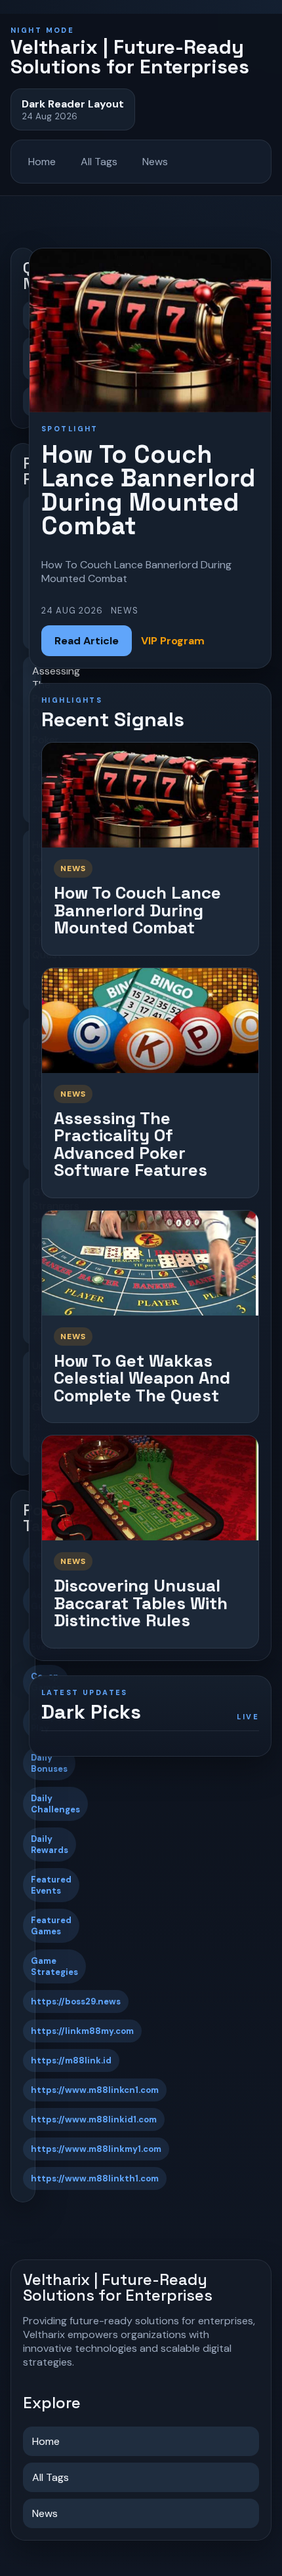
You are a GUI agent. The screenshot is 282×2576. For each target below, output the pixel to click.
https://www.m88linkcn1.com (95, 2090)
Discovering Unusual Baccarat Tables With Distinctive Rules (141, 1603)
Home (42, 162)
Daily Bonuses (49, 1763)
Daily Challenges (55, 1804)
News (155, 162)
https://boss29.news (76, 2001)
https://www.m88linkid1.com (94, 2119)
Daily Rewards (50, 1844)
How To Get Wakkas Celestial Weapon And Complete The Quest (142, 1378)
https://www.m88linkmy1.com (96, 2149)
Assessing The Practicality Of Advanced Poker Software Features (131, 1144)
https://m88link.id (71, 2060)
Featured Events (51, 1885)
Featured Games (51, 1926)
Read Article (87, 641)
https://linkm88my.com (82, 2031)
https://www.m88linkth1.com (95, 2178)
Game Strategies (54, 1966)
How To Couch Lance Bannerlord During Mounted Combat (137, 910)
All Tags (99, 162)
